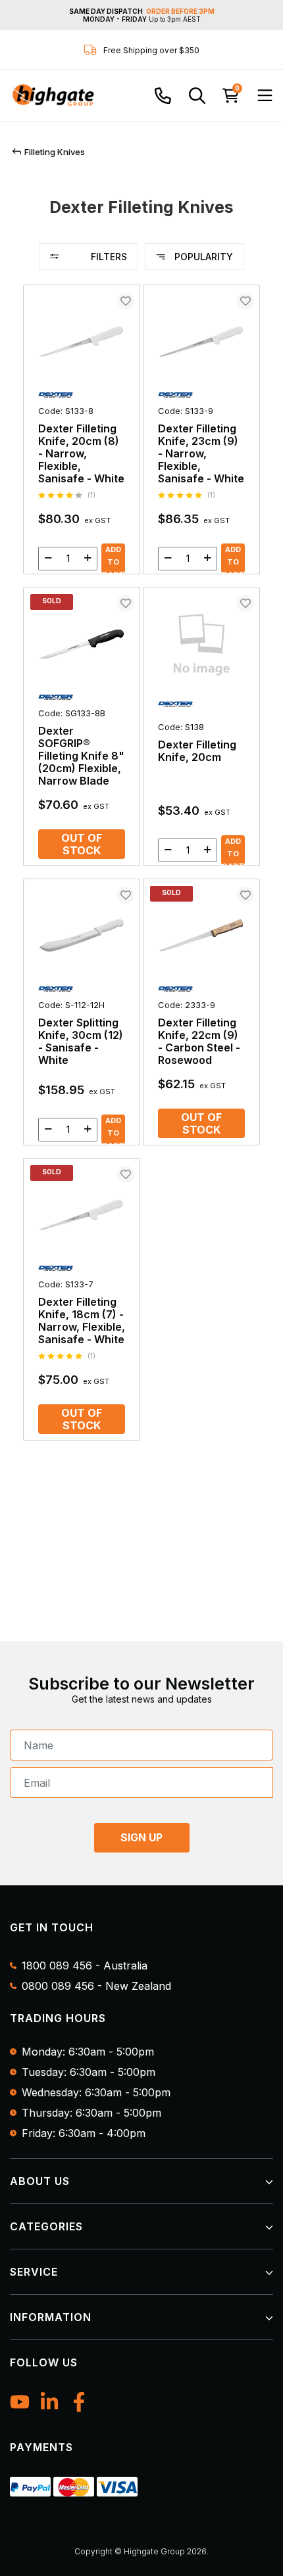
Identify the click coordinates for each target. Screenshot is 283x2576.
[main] (141, 869)
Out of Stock (82, 844)
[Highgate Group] (53, 95)
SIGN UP (141, 1837)
